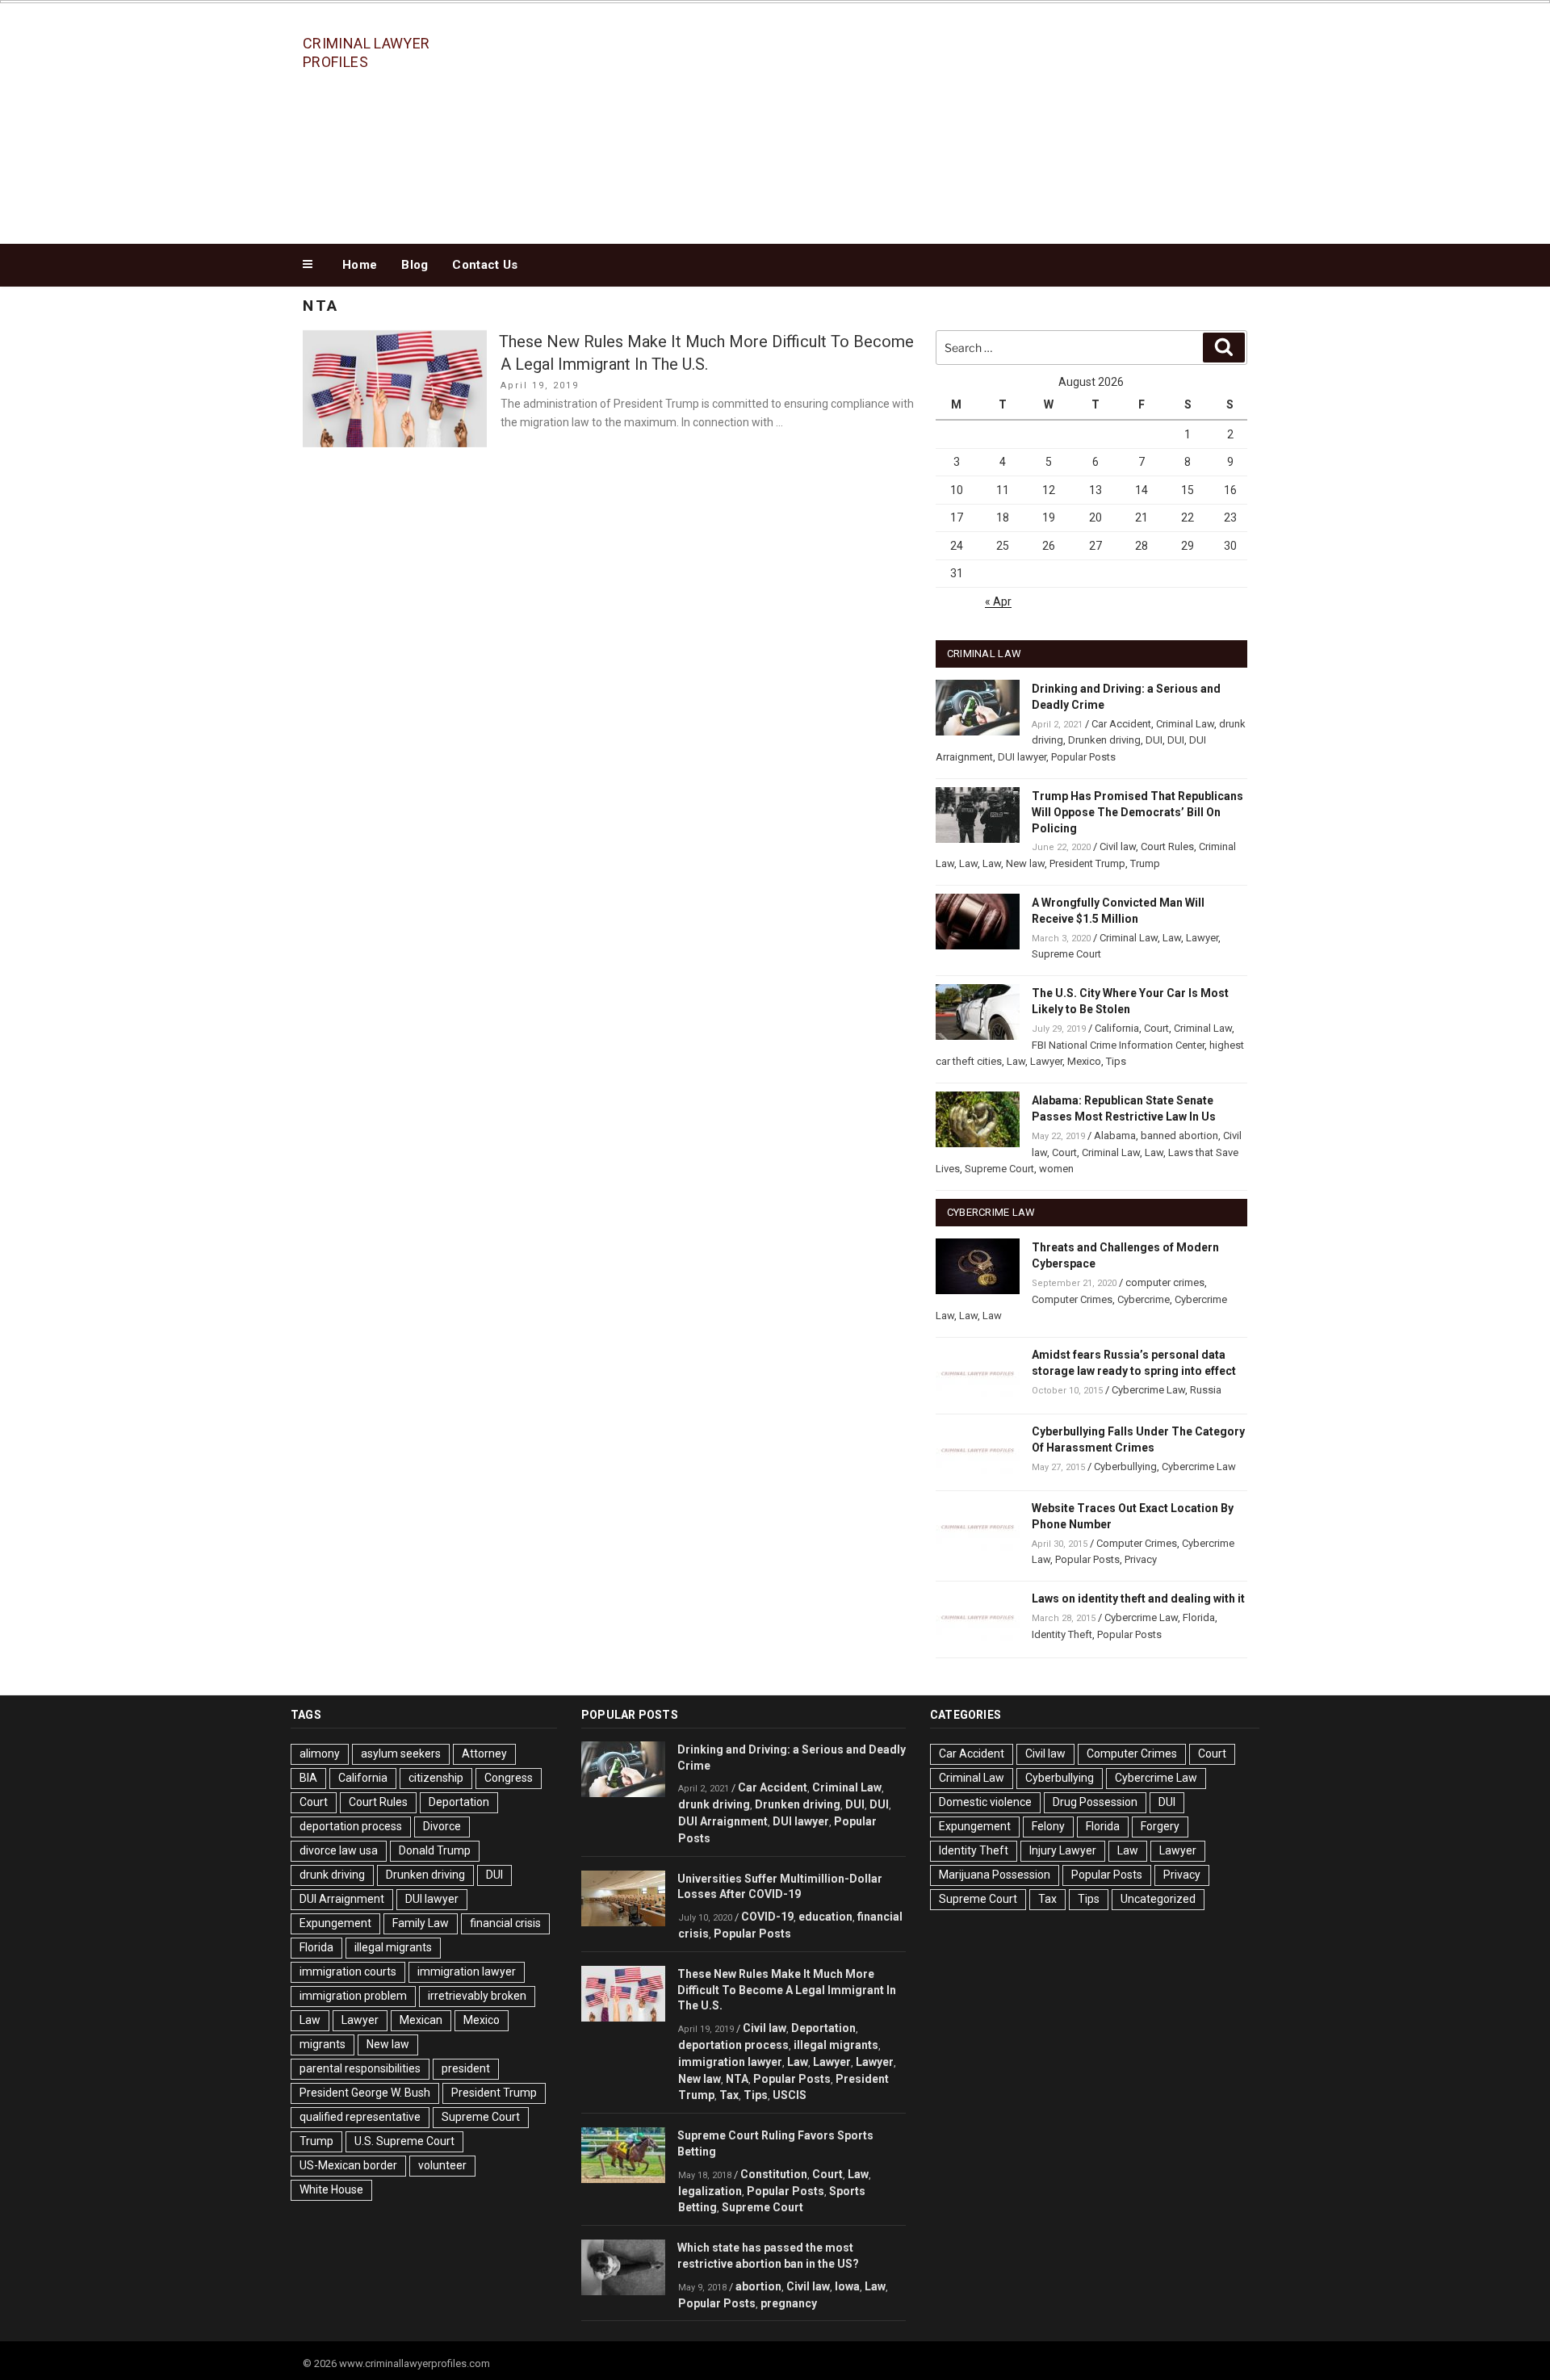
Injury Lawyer (1063, 1850)
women (1056, 1169)
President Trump (1087, 863)
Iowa (847, 2286)
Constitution (774, 2174)
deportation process (351, 1826)
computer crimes (1165, 1282)
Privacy (1141, 1559)
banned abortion (1179, 1136)
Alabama (1115, 1136)
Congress (509, 1778)
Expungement (335, 1923)
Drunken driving (1104, 740)
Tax (729, 2095)
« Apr (998, 601)
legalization (710, 2191)
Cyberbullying (1125, 1467)
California (1117, 1028)
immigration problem (353, 1996)
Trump (1145, 863)
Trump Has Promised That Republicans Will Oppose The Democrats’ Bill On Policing (1137, 812)
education (825, 1917)
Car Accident (1121, 724)
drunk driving (332, 1875)
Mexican (421, 2020)
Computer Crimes (1072, 1299)
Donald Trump (435, 1850)
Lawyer (1202, 938)
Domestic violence (985, 1802)
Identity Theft (1062, 1634)
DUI (1154, 740)
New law (1025, 863)
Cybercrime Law (1148, 1390)
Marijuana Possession (995, 1875)
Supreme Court (1066, 954)
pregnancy (789, 2303)
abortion (758, 2286)
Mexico (1084, 1061)
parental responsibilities (360, 2068)
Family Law (421, 1923)
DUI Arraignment (342, 1899)
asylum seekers (401, 1754)
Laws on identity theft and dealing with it (1138, 1599)
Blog (415, 265)
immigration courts (348, 1971)
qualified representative (360, 2117)
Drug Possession (1095, 1802)
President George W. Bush (365, 2093)
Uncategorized (1158, 1899)
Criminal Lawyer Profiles (366, 52)
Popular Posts (1083, 757)
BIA (308, 1778)
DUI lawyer (1022, 757)
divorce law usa (339, 1850)
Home (360, 265)
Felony (1048, 1826)
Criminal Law (1185, 724)
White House (331, 2189)
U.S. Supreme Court (404, 2141)
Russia (1206, 1390)
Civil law (1118, 846)
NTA (737, 2079)
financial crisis (505, 1923)
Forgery (1160, 1826)
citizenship (436, 1778)
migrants (323, 2044)
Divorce (442, 1826)
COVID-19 (767, 1917)
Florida (1199, 1617)
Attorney (484, 1754)
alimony (320, 1754)
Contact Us (485, 265)
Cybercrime (1144, 1299)
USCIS (790, 2095)
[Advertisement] (937, 119)
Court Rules (1167, 846)
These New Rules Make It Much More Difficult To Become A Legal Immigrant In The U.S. (787, 1990)
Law (968, 863)
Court (1156, 1028)
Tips (1116, 1061)
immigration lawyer (467, 1971)
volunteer (442, 2165)
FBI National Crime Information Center (1118, 1045)
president (466, 2068)
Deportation (459, 1802)
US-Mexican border (348, 2165)
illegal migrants (393, 1947)
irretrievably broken (477, 1996)
